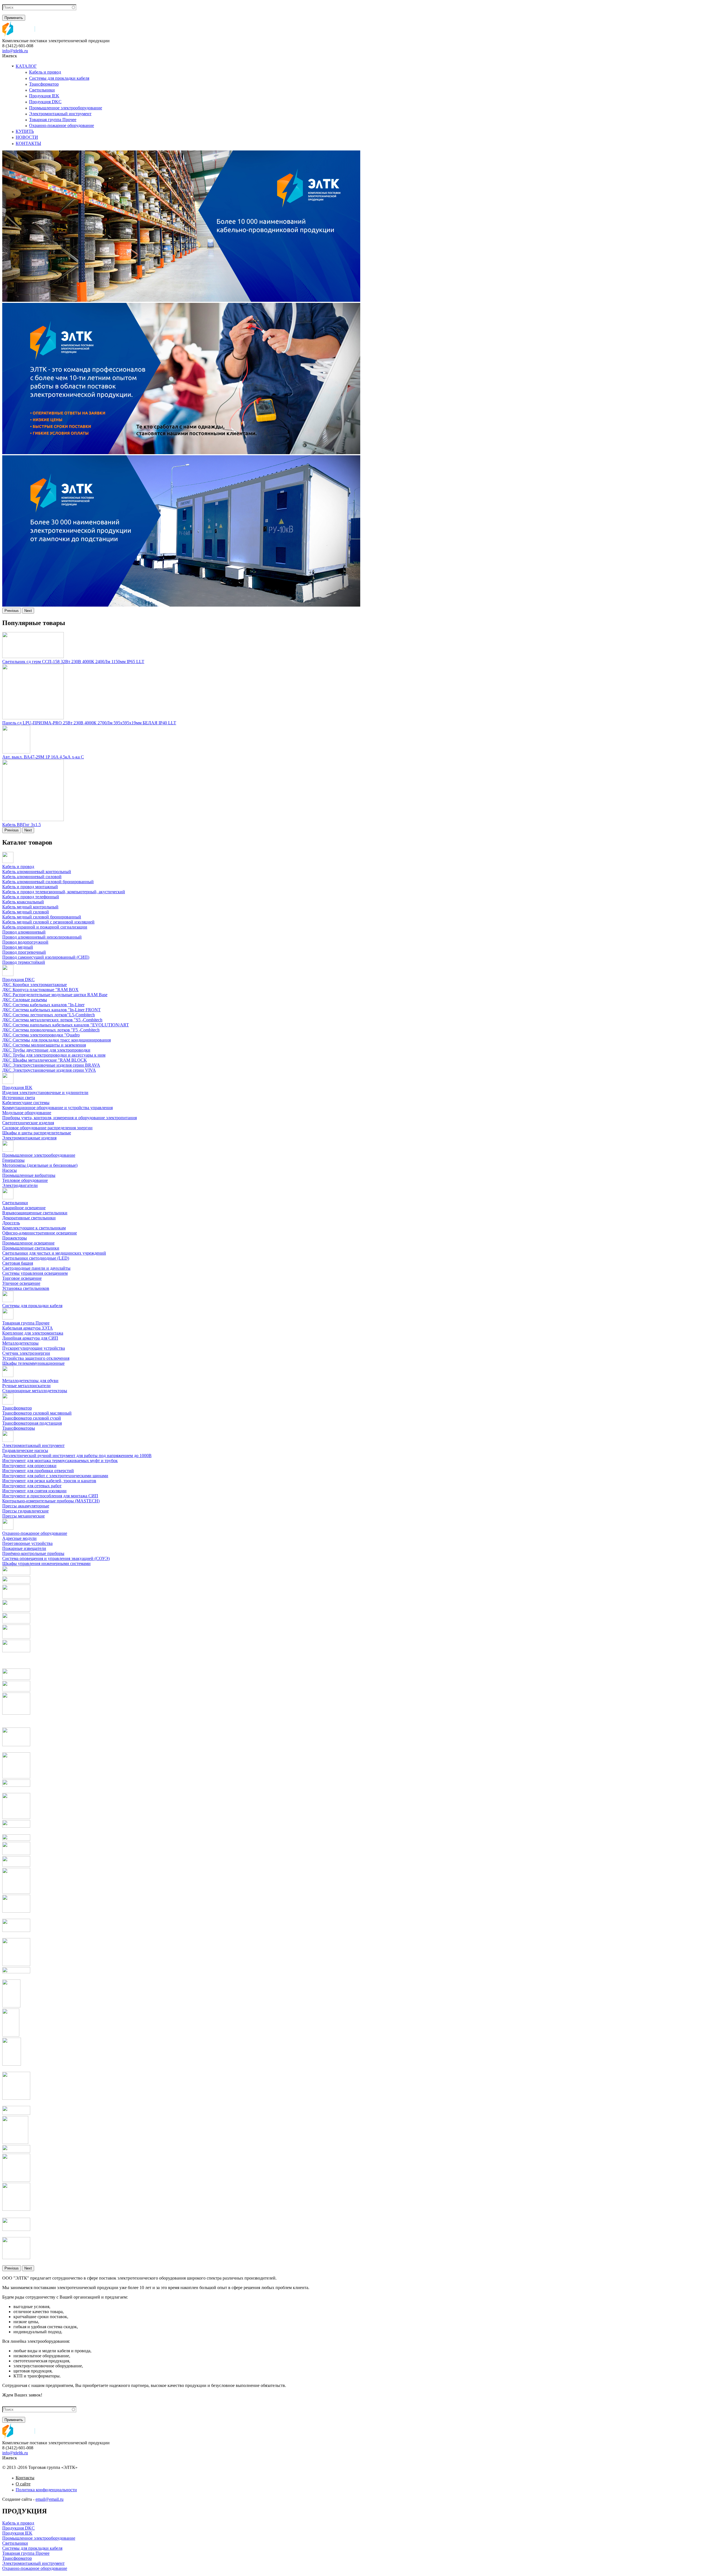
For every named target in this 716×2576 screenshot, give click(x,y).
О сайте (23, 2484)
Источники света (19, 1098)
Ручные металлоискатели (26, 1386)
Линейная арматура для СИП (30, 1338)
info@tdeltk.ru (15, 51)
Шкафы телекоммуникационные (33, 1363)
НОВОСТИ (27, 137)
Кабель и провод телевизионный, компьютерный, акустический (64, 892)
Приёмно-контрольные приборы (33, 1553)
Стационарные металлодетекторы (35, 1391)
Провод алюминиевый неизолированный (42, 937)
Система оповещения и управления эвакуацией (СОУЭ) (56, 1558)
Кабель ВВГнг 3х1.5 (22, 825)
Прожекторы (15, 1238)
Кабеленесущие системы (26, 1103)
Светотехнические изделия (28, 1123)
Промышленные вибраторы (29, 1175)
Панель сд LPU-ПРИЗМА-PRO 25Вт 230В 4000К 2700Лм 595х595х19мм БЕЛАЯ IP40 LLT (89, 723)
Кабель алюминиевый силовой (32, 877)
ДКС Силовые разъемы (25, 1000)
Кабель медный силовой (26, 912)
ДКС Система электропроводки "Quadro (41, 1035)
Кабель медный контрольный (30, 907)
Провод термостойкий (24, 962)
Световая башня (18, 1263)
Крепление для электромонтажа (33, 1333)
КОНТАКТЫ (28, 143)
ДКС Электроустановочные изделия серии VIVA (49, 1070)
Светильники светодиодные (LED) (36, 1258)
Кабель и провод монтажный (30, 887)
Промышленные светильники (31, 1248)
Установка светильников (26, 1288)
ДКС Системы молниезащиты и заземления (44, 1045)
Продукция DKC (45, 102)
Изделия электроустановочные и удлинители (45, 1093)
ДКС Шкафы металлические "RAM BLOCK (45, 1060)
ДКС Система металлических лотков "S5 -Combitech (52, 1020)
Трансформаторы (19, 1428)
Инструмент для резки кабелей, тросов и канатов (49, 1481)
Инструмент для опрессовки (29, 1466)
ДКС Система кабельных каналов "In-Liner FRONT (51, 1010)
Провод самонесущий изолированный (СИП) (46, 957)
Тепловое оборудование (25, 1180)
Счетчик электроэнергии (26, 1353)
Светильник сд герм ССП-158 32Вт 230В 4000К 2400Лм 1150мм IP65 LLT (73, 662)
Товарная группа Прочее (53, 120)
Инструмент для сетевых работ (32, 1486)
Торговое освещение (22, 1278)
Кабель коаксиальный (23, 902)
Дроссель (11, 1223)
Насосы (10, 1170)
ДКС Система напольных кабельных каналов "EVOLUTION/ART (66, 1025)
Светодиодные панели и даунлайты (36, 1268)
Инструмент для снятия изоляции (34, 1491)
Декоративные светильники (29, 1218)
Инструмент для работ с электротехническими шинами (55, 1476)
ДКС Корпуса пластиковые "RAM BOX (40, 990)
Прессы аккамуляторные (26, 1506)
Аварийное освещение (24, 1208)
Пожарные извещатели (24, 1548)
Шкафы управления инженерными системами (46, 1563)
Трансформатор (44, 84)
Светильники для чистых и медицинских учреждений (54, 1253)
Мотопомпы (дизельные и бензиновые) (40, 1165)
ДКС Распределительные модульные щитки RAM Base (55, 995)
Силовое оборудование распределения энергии (47, 1128)
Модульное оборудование (27, 1113)
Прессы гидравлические (25, 1511)
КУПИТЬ (25, 131)
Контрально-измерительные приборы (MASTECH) (51, 1501)
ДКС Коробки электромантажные (35, 985)
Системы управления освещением (35, 1273)
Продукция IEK (44, 96)
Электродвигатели (20, 1185)
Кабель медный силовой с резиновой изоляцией (48, 922)
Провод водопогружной (25, 942)
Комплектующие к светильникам (34, 1228)
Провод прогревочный (24, 952)
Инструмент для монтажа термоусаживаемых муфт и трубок (60, 1461)
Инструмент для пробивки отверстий (38, 1471)
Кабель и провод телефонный (31, 897)
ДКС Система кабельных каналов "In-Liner (43, 1005)
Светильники (42, 90)
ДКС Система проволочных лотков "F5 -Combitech (51, 1030)
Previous (12, 611)
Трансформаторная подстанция (32, 1423)
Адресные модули (19, 1538)
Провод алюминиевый (24, 932)
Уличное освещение (21, 1283)
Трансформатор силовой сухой (32, 1418)
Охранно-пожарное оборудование (62, 125)
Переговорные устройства (27, 1543)
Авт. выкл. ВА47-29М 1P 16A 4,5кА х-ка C (43, 757)
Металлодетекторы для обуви (30, 1381)
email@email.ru (50, 2499)
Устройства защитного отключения (36, 1358)
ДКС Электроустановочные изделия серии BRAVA (51, 1065)
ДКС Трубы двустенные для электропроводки (46, 1050)
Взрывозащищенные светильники (35, 1213)
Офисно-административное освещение (40, 1233)
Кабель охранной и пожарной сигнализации (45, 927)
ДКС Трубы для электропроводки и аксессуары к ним (54, 1055)
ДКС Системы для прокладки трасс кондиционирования (56, 1040)
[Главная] (19, 36)
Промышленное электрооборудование (66, 108)
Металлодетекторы (20, 1343)
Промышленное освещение (28, 1243)
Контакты (25, 2478)
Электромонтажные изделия (29, 1138)
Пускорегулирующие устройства (34, 1348)
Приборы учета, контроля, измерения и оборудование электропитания (70, 1118)
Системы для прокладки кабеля (59, 78)
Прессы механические (23, 1516)
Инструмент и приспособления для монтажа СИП (50, 1496)
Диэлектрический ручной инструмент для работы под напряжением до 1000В (77, 1456)
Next (28, 611)
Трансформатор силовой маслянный (37, 1413)
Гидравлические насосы (25, 1450)
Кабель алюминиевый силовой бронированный (48, 882)
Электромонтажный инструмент (60, 114)
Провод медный (18, 947)
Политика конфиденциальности (46, 2490)
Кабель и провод (45, 72)
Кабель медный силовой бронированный (42, 917)
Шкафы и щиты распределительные (37, 1133)
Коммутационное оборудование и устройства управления (57, 1108)
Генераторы (13, 1160)
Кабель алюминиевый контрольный (37, 872)
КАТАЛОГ (26, 66)
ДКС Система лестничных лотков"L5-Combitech (49, 1015)
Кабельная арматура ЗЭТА (28, 1328)
